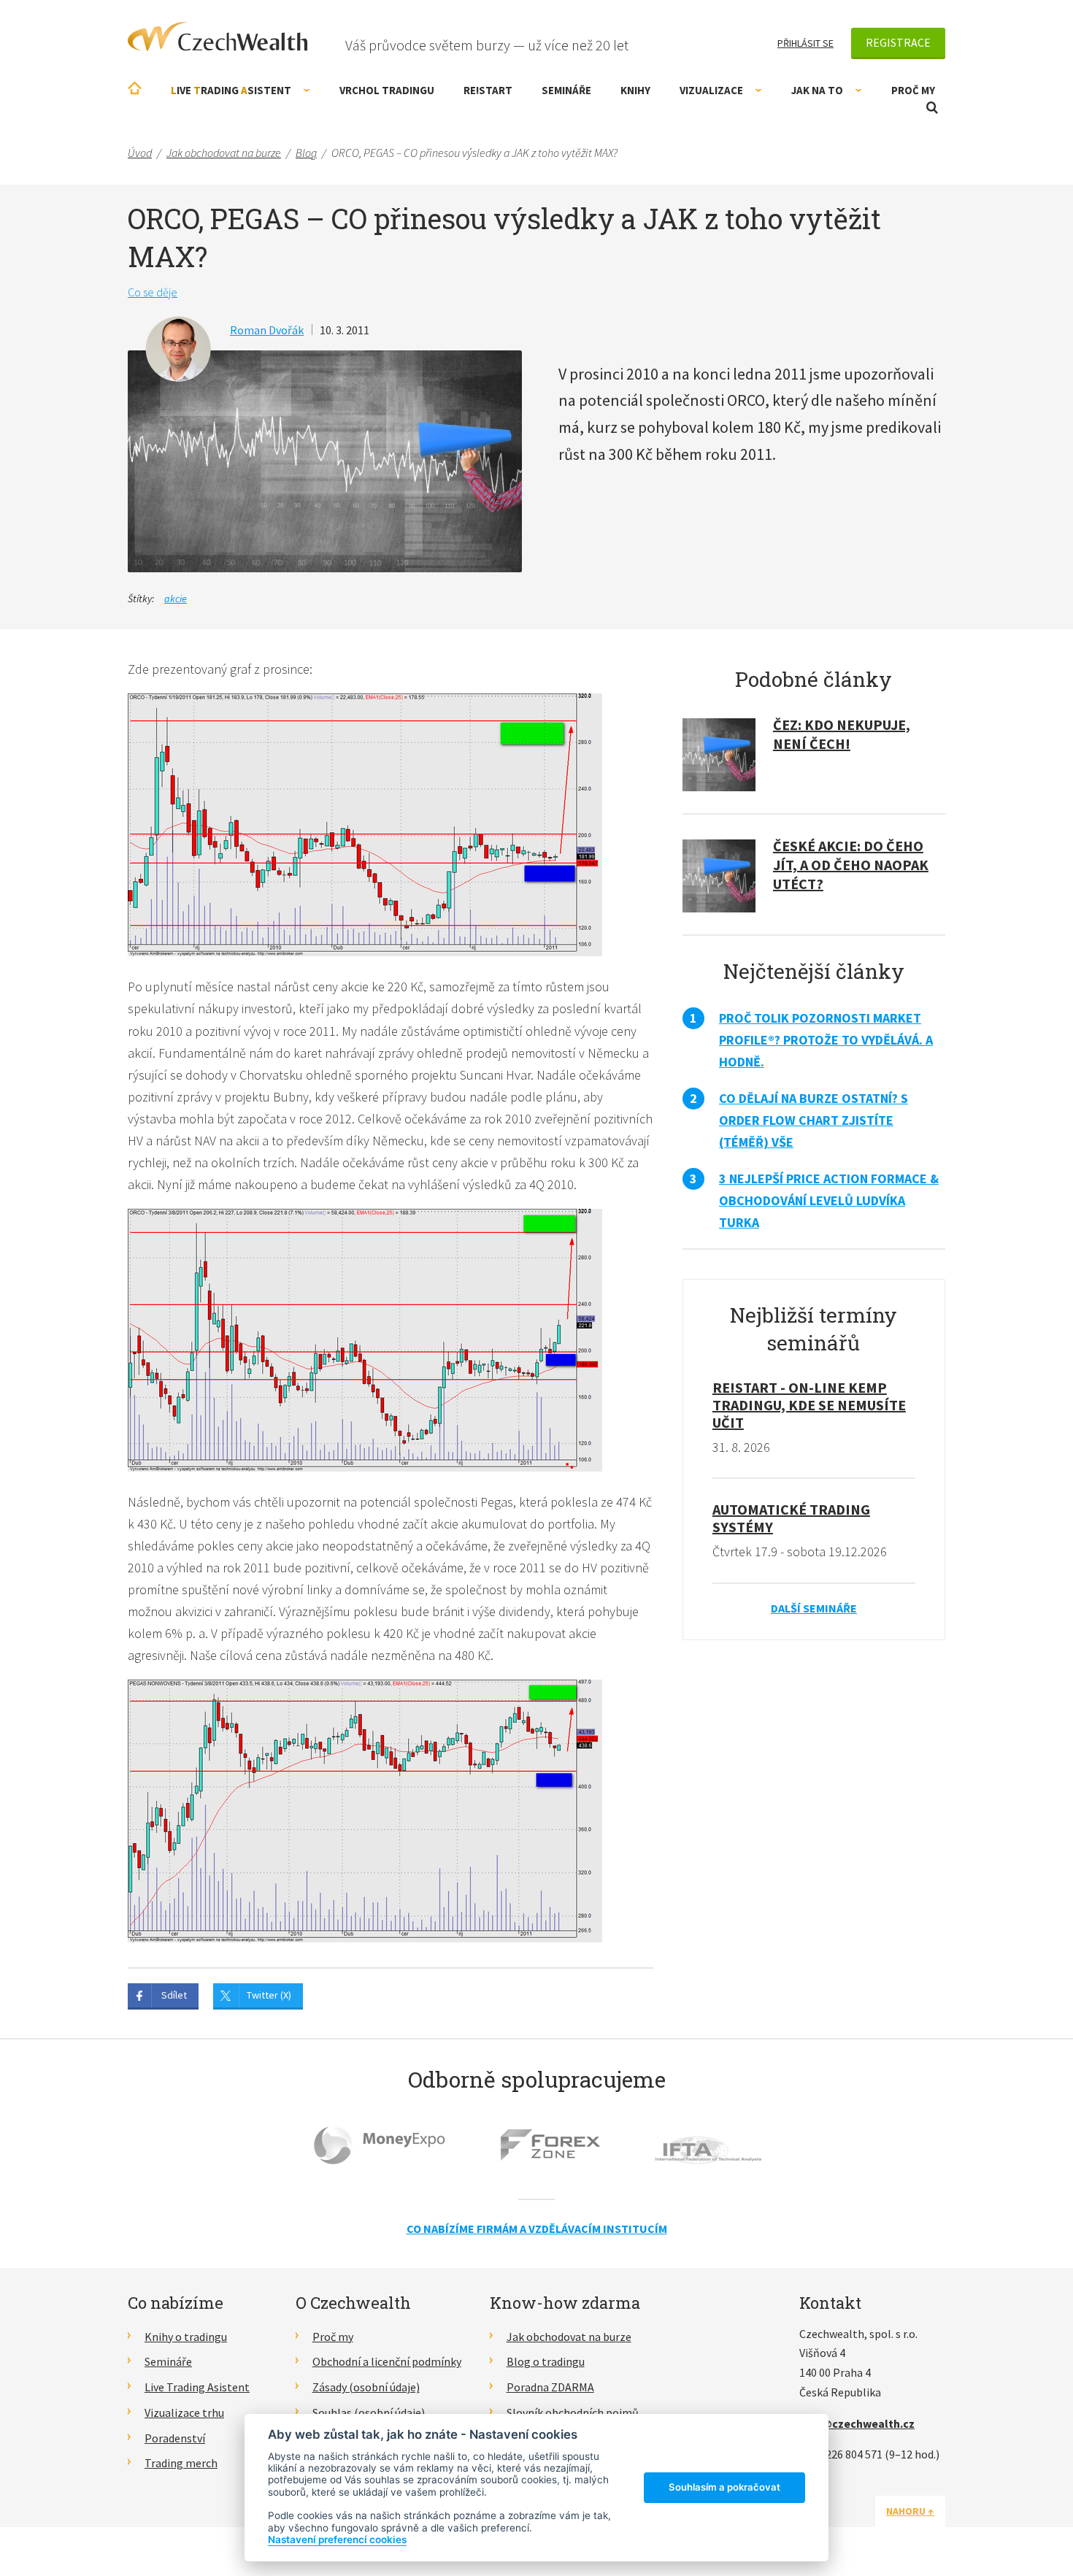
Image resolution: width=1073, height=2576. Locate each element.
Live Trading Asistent (197, 2387)
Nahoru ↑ (910, 2511)
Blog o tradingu (546, 2361)
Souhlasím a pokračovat (724, 2487)
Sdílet (174, 1995)
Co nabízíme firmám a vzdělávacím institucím (537, 2229)
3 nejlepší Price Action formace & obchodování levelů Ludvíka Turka (829, 1200)
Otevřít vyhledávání (932, 108)
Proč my (913, 90)
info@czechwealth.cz (857, 2423)
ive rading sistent (231, 90)
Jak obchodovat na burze (569, 2337)
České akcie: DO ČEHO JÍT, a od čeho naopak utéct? (851, 865)
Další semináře (814, 1608)
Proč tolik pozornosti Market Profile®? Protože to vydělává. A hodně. (826, 1040)
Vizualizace (711, 90)
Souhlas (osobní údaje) (369, 2412)
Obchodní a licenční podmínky (387, 2361)
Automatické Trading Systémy (791, 1518)
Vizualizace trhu (184, 2412)
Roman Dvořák (267, 330)
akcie (176, 599)
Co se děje (153, 292)
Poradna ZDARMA (550, 2387)
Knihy (635, 90)
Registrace (898, 42)
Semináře (566, 90)
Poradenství (175, 2438)
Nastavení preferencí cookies (337, 2540)
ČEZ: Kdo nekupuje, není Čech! (842, 734)
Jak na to (817, 90)
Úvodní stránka (135, 88)
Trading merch (181, 2463)
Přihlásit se (805, 43)
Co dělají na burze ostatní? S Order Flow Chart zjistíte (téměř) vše (814, 1120)
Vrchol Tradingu (387, 90)
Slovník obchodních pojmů (573, 2412)
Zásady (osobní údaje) (366, 2387)
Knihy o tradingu (186, 2337)
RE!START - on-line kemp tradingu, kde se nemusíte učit (809, 1405)
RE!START (488, 90)
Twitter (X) (269, 1995)
